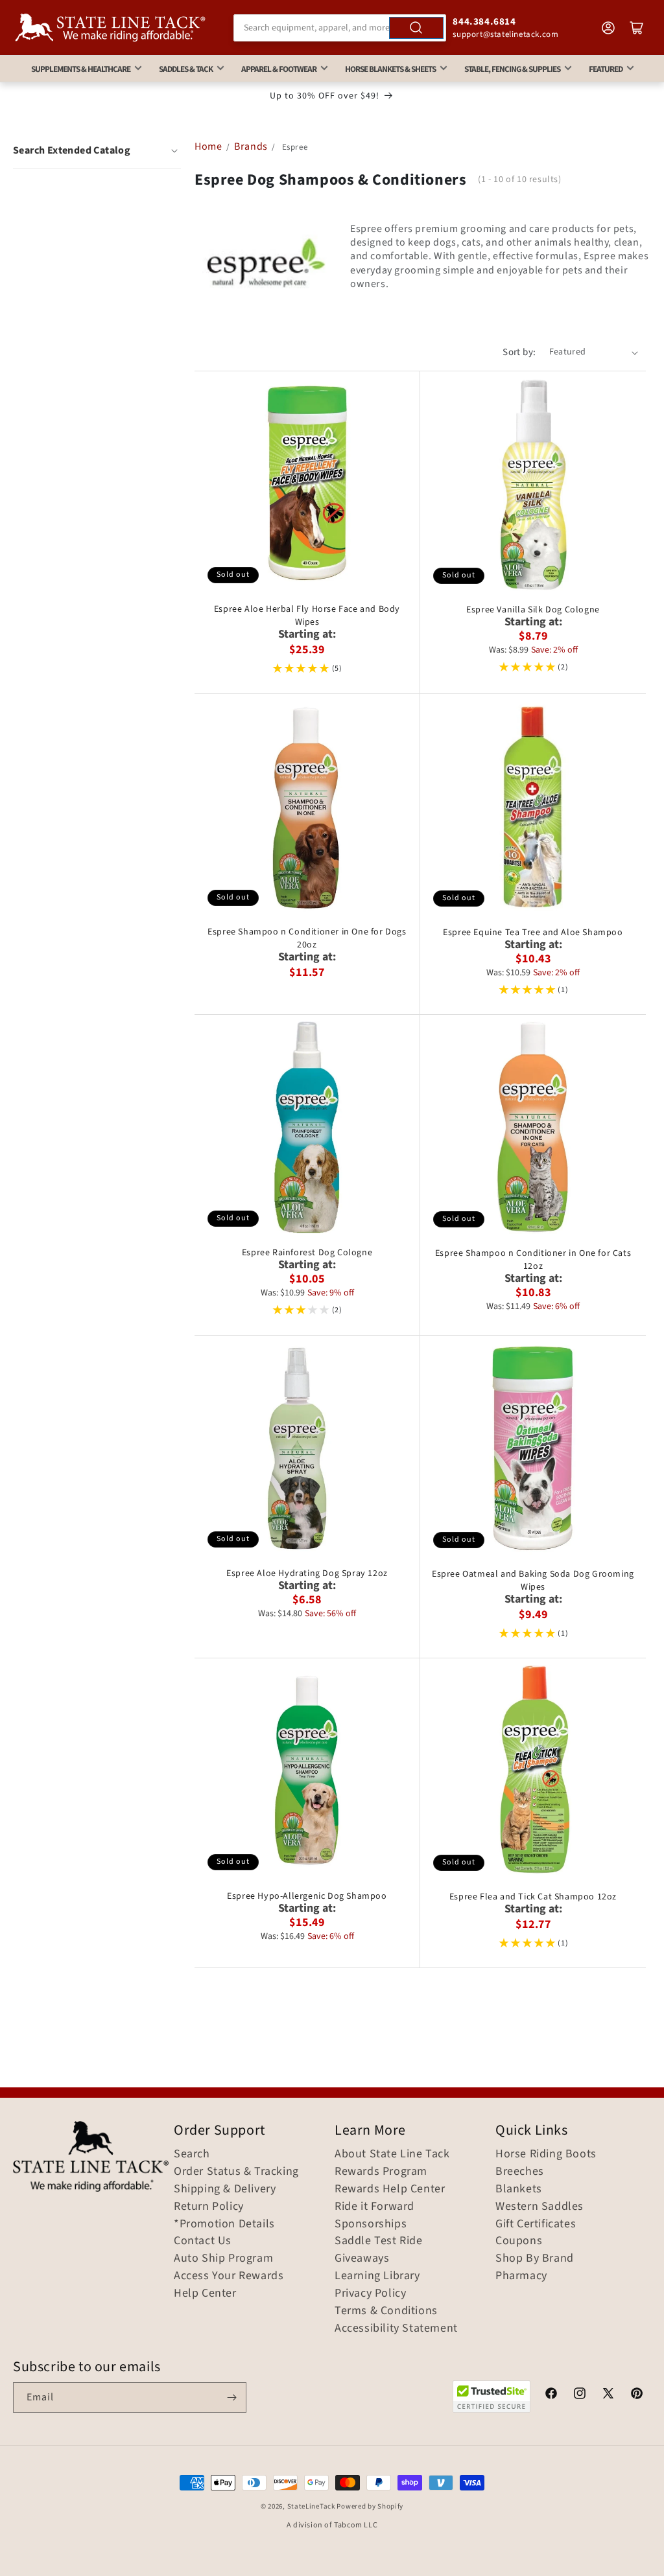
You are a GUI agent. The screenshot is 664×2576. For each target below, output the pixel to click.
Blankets (519, 2189)
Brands (252, 146)
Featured (606, 69)
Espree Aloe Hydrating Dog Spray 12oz (307, 1573)
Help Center (205, 2293)
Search (192, 2154)
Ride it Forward (374, 2207)
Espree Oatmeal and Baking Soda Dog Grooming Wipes (533, 1581)
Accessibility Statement (396, 2328)
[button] (97, 150)
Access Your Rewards (229, 2276)
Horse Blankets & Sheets (390, 69)
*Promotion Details (224, 2224)
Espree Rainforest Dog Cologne (307, 1253)
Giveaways (362, 2258)
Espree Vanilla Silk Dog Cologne (533, 610)
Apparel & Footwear (279, 69)
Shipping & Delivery (225, 2189)
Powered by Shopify (370, 2506)
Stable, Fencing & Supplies (512, 69)
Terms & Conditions (386, 2311)
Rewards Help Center (390, 2189)
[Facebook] (551, 2395)
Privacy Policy (370, 2293)
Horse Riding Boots (546, 2154)
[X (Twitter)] (608, 2395)
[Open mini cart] (637, 28)
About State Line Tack (392, 2154)
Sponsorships (371, 2224)
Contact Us (203, 2241)
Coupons (519, 2241)
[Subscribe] (231, 2397)
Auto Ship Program (223, 2258)
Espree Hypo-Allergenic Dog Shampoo (307, 1896)
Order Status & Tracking (236, 2172)
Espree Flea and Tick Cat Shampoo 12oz (533, 1897)
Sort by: (519, 352)
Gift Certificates (536, 2224)
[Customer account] (608, 28)
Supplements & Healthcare (81, 69)
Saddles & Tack (186, 69)
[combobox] (340, 28)
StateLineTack (311, 2506)
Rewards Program (381, 2172)
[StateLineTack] (110, 28)
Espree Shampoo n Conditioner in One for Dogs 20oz (307, 938)
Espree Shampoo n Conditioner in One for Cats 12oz (533, 1260)
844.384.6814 (484, 22)
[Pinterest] (637, 2395)
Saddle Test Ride (379, 2241)
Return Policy (209, 2207)
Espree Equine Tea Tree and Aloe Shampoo (533, 933)
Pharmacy (521, 2276)
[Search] (416, 28)
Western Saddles (539, 2207)
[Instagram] (580, 2395)
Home (208, 146)
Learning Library (377, 2276)
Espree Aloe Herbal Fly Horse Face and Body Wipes (307, 616)
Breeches (520, 2172)
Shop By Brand (535, 2258)
